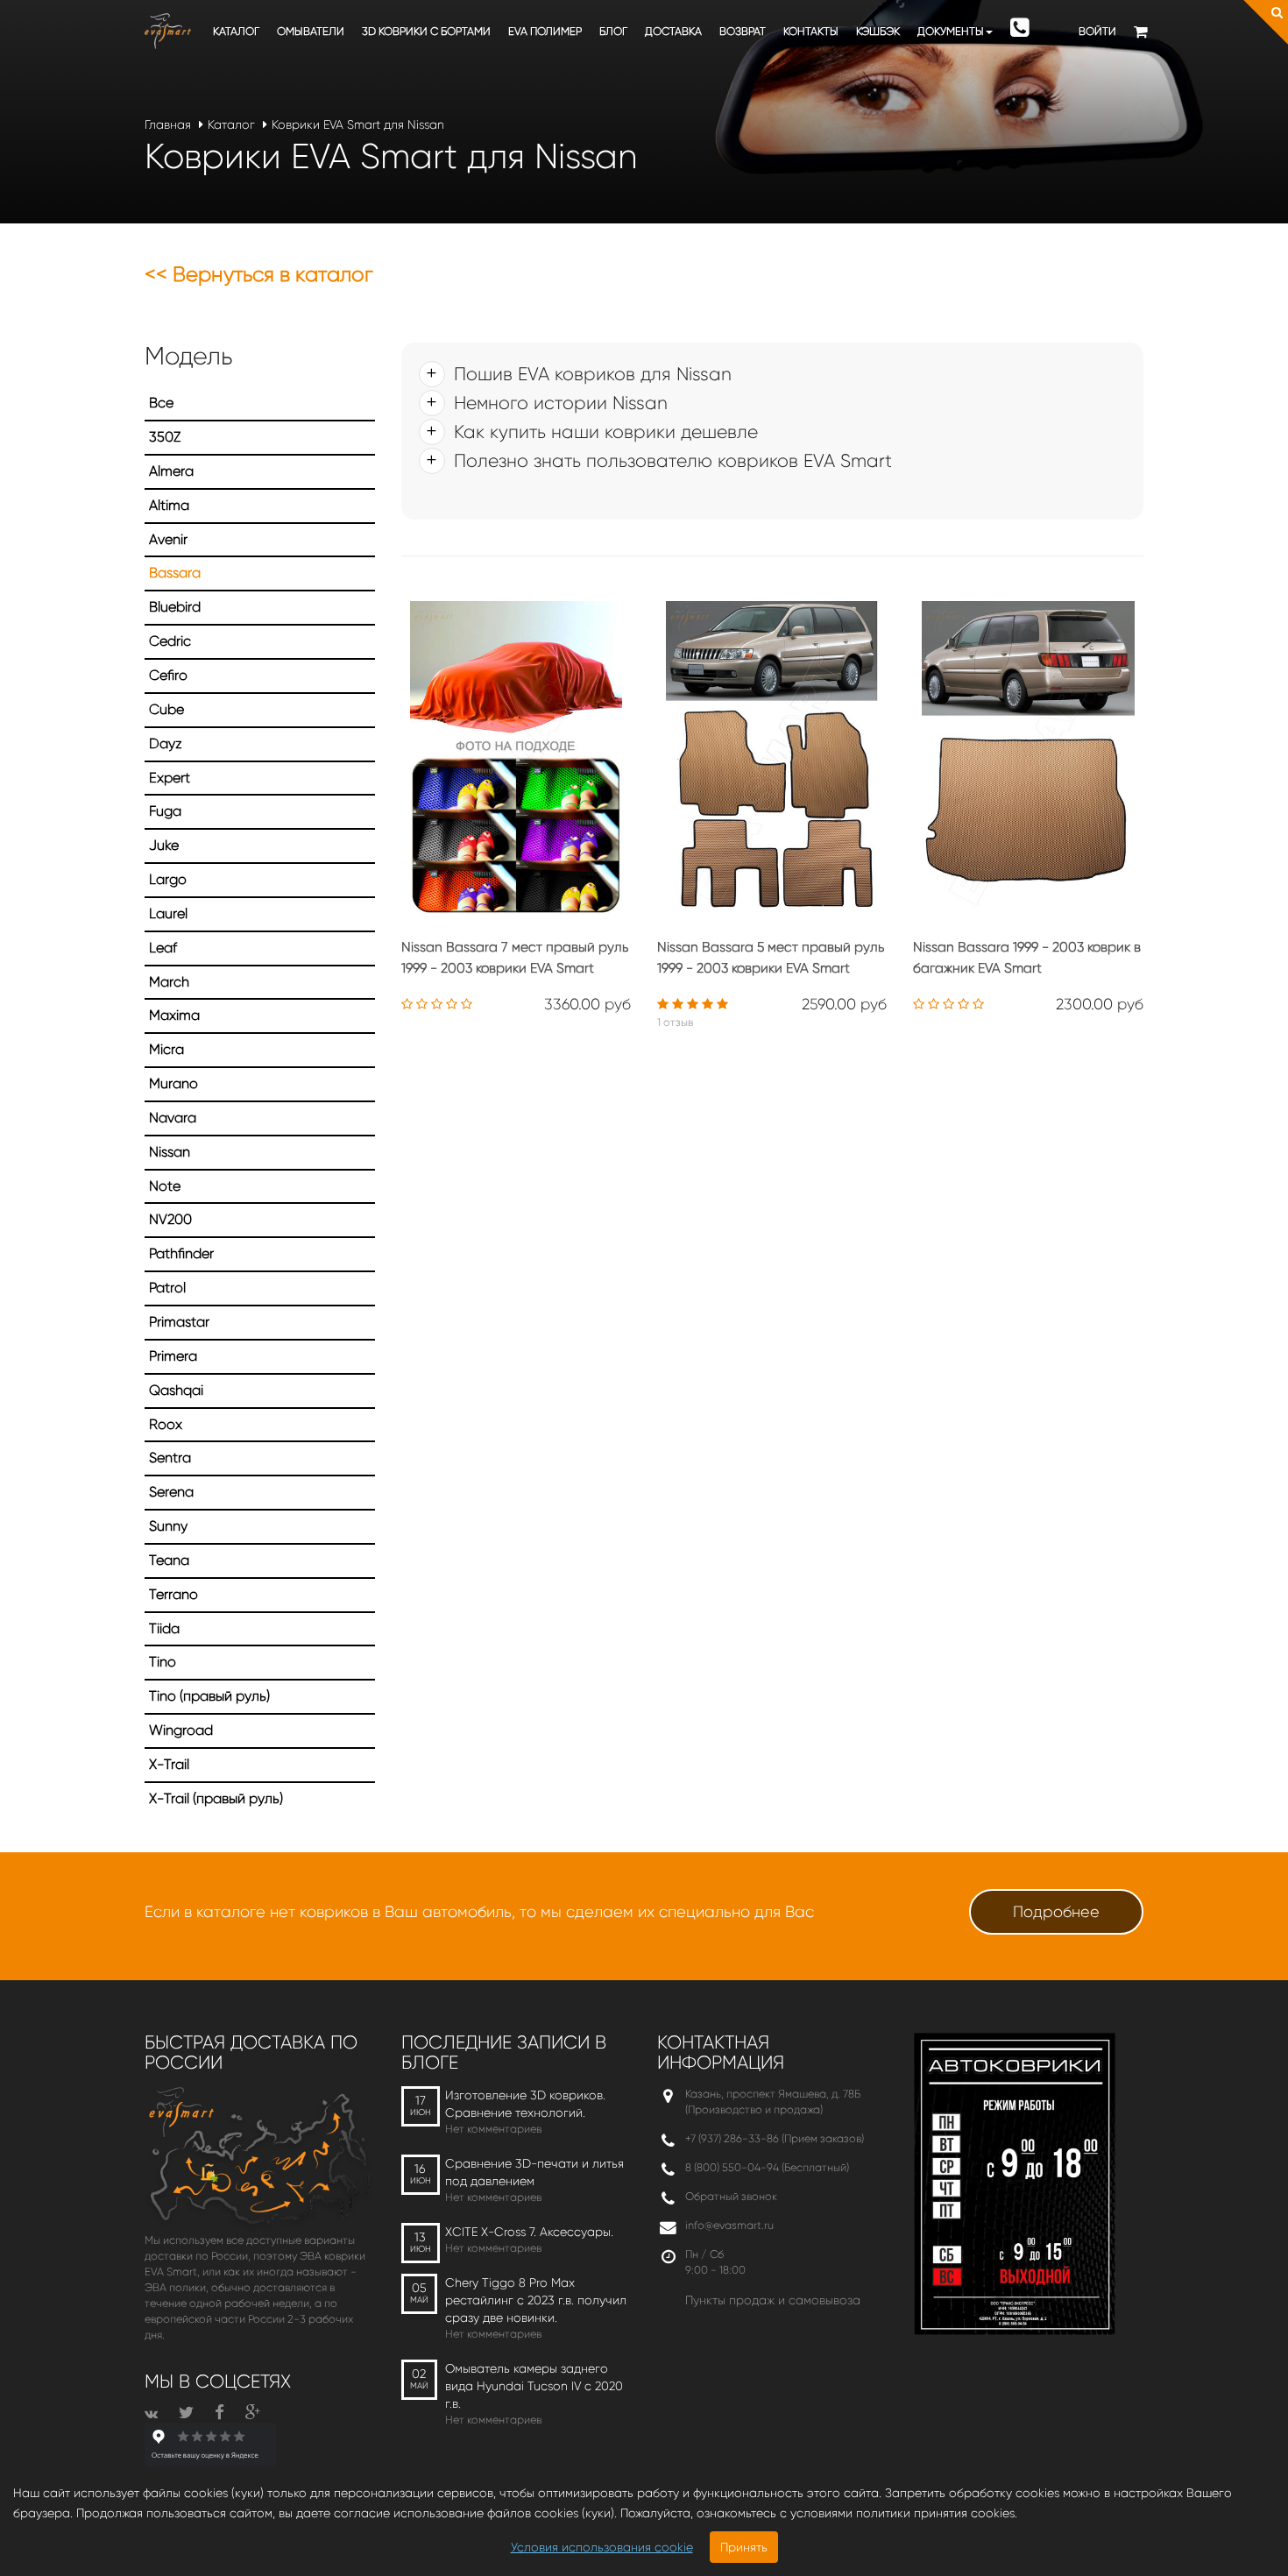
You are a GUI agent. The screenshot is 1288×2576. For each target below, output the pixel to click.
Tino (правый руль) (209, 1696)
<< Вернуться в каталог (259, 274)
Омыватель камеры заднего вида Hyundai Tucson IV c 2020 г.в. (534, 2386)
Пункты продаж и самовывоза (773, 2300)
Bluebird (175, 607)
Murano (173, 1083)
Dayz (166, 743)
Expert (170, 778)
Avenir (168, 539)
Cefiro (168, 675)
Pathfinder (181, 1253)
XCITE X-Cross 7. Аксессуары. (529, 2232)
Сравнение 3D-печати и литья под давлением (534, 2172)
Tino (163, 1662)
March (169, 982)
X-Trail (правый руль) (216, 1798)
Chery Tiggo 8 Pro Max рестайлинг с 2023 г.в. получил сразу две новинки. (536, 2300)
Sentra (170, 1458)
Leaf (163, 948)
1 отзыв (675, 1022)
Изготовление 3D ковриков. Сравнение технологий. (525, 2104)
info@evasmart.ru (729, 2225)
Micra (166, 1049)
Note (165, 1186)
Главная (168, 124)
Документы (951, 31)
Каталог (236, 31)
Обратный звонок (731, 2196)
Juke (164, 845)
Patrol (167, 1288)
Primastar (179, 1322)
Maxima (174, 1015)
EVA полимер (545, 31)
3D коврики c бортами (426, 31)
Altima (169, 505)
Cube (166, 709)
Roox (166, 1424)
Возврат (743, 31)
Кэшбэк (878, 31)
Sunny (168, 1526)
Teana (169, 1560)
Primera (173, 1356)
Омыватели (311, 31)
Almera (171, 471)
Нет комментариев (493, 2129)
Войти (1097, 31)
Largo (168, 879)
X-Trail (169, 1764)
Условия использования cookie (602, 2547)
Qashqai (176, 1390)
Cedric (170, 641)
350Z (165, 437)
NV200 (170, 1219)
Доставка (673, 31)
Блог (613, 31)
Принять (744, 2547)
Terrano (173, 1594)
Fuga (165, 811)
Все (161, 403)
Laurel (168, 913)
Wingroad (181, 1730)
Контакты (811, 31)
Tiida (164, 1628)
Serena (171, 1492)
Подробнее (1056, 1912)
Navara (173, 1118)
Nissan (170, 1152)
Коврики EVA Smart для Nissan (358, 124)
